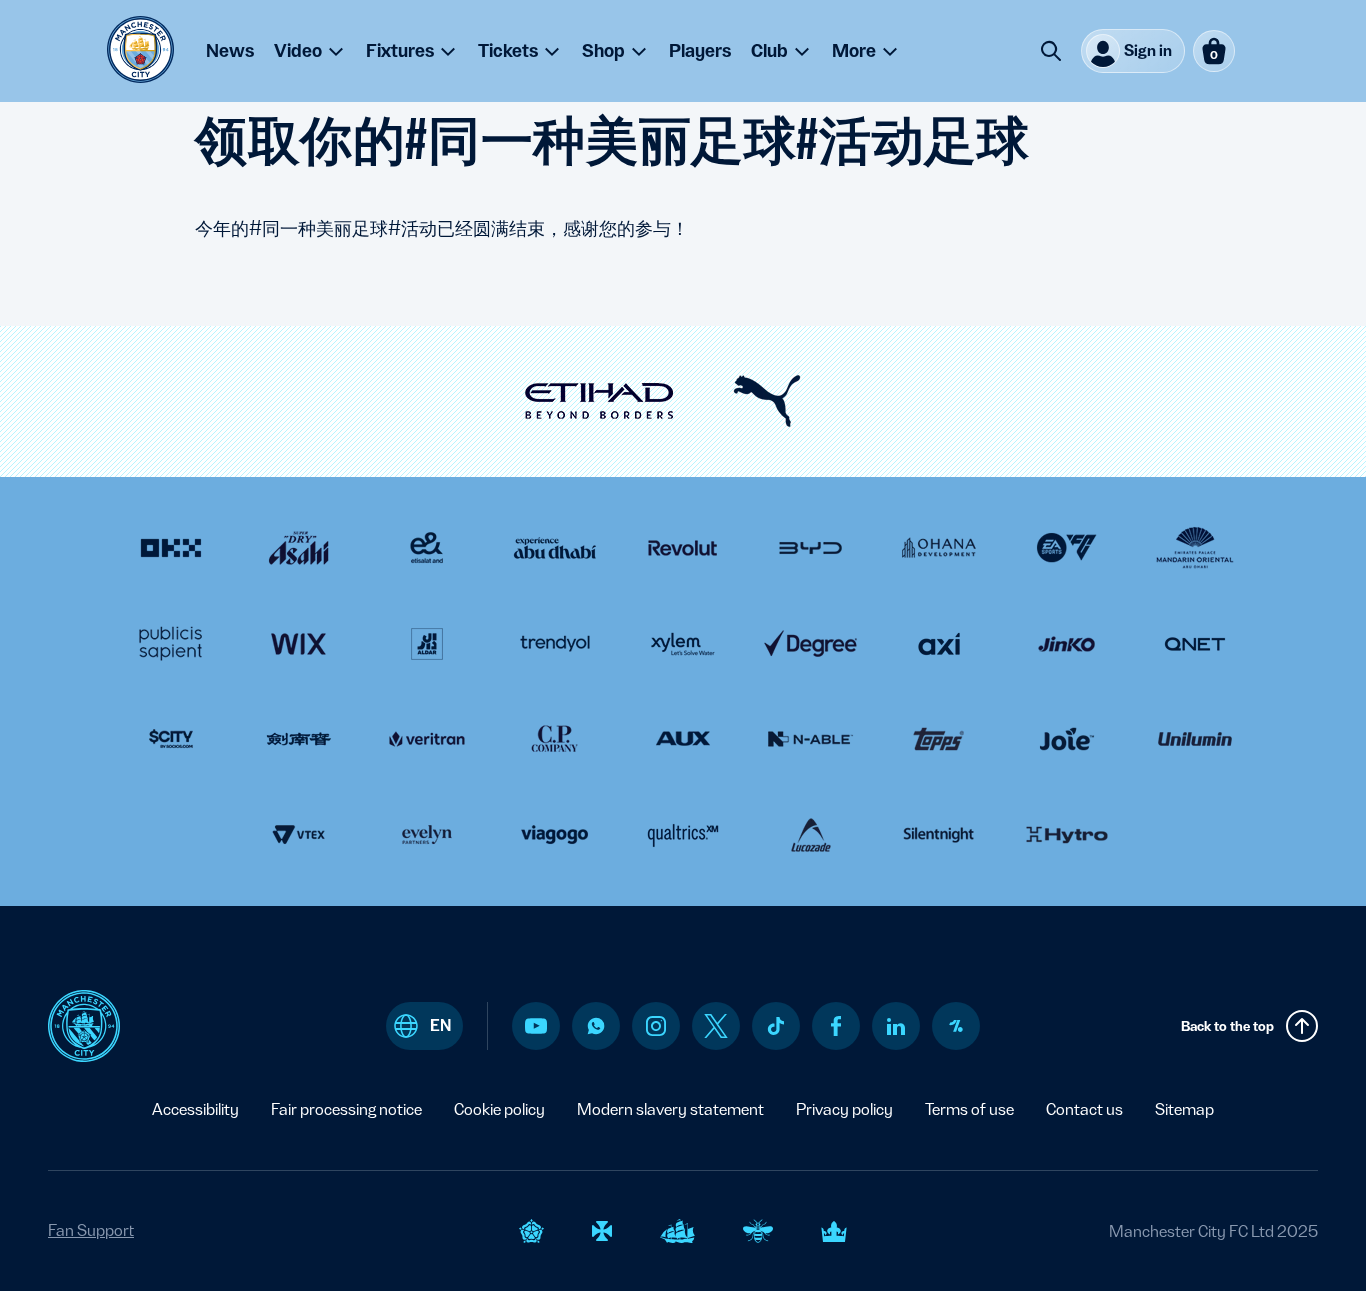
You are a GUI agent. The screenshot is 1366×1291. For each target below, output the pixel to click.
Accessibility (195, 1109)
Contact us (1084, 1109)
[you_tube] (536, 1026)
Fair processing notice (346, 1109)
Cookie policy (499, 1109)
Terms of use (969, 1109)
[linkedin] (896, 1026)
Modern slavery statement (670, 1109)
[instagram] (656, 1026)
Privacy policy (844, 1109)
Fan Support (91, 1230)
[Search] (1051, 51)
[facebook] (836, 1026)
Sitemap (1184, 1109)
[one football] (956, 1026)
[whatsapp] (596, 1026)
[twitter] (716, 1026)
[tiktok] (776, 1026)
